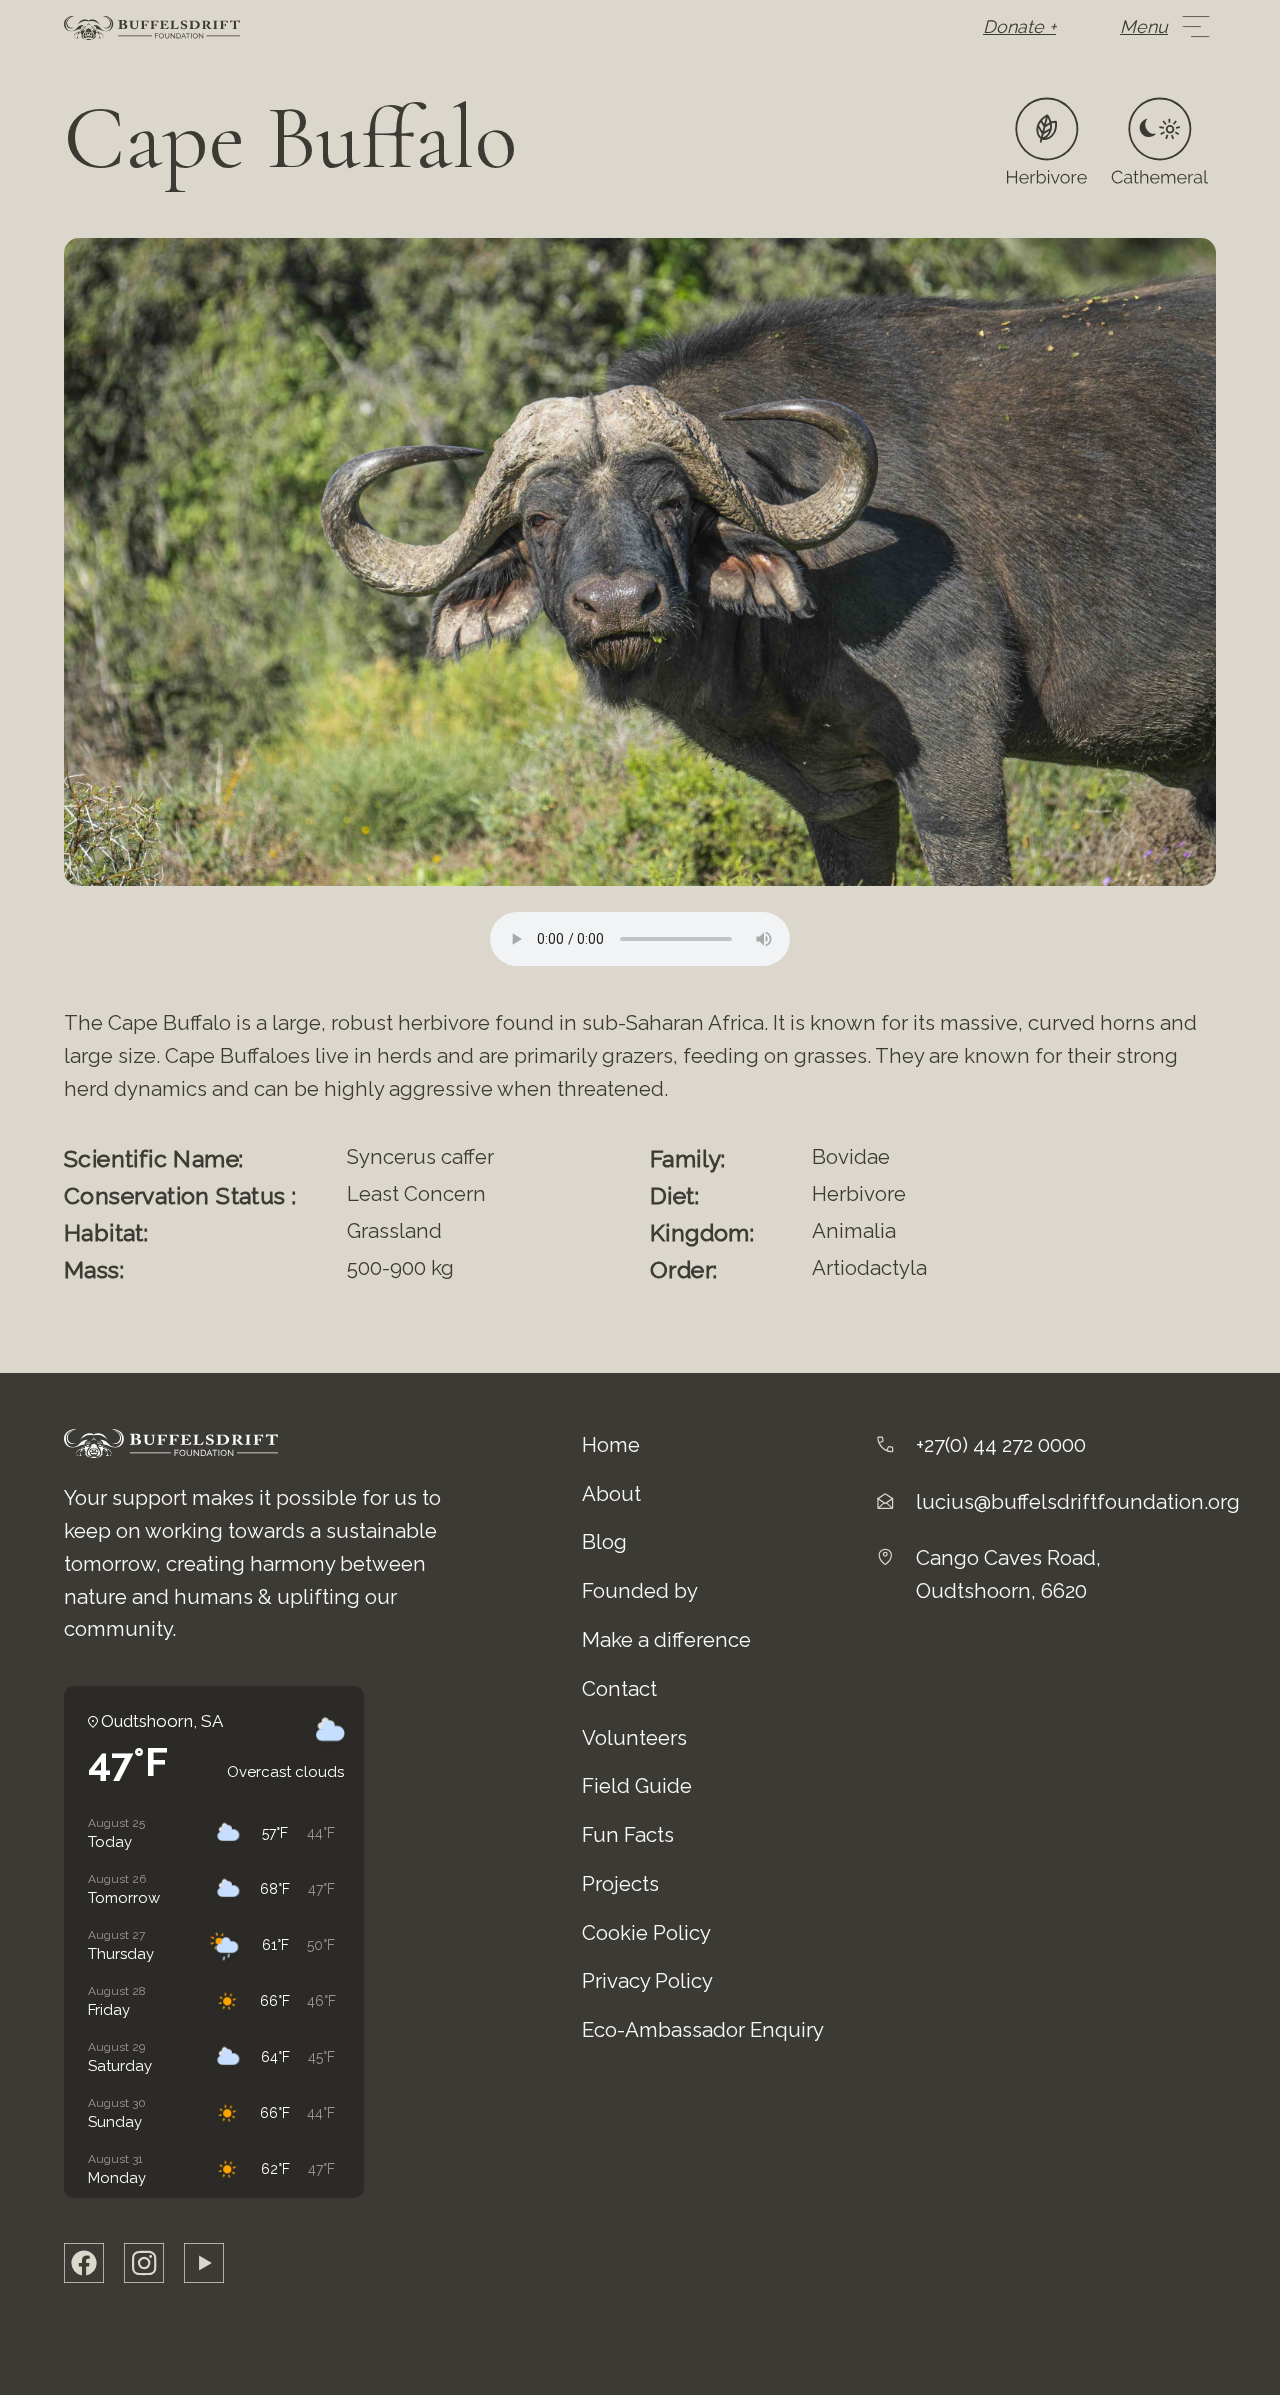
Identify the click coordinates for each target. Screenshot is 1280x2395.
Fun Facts (628, 1835)
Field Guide (637, 1786)
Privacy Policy (647, 1981)
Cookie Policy (646, 1933)
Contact (619, 1689)
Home (611, 1445)
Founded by (640, 1591)
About (611, 1494)
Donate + (1019, 26)
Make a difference (666, 1640)
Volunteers (634, 1738)
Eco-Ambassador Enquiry (703, 2030)
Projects (620, 1884)
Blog (604, 1542)
